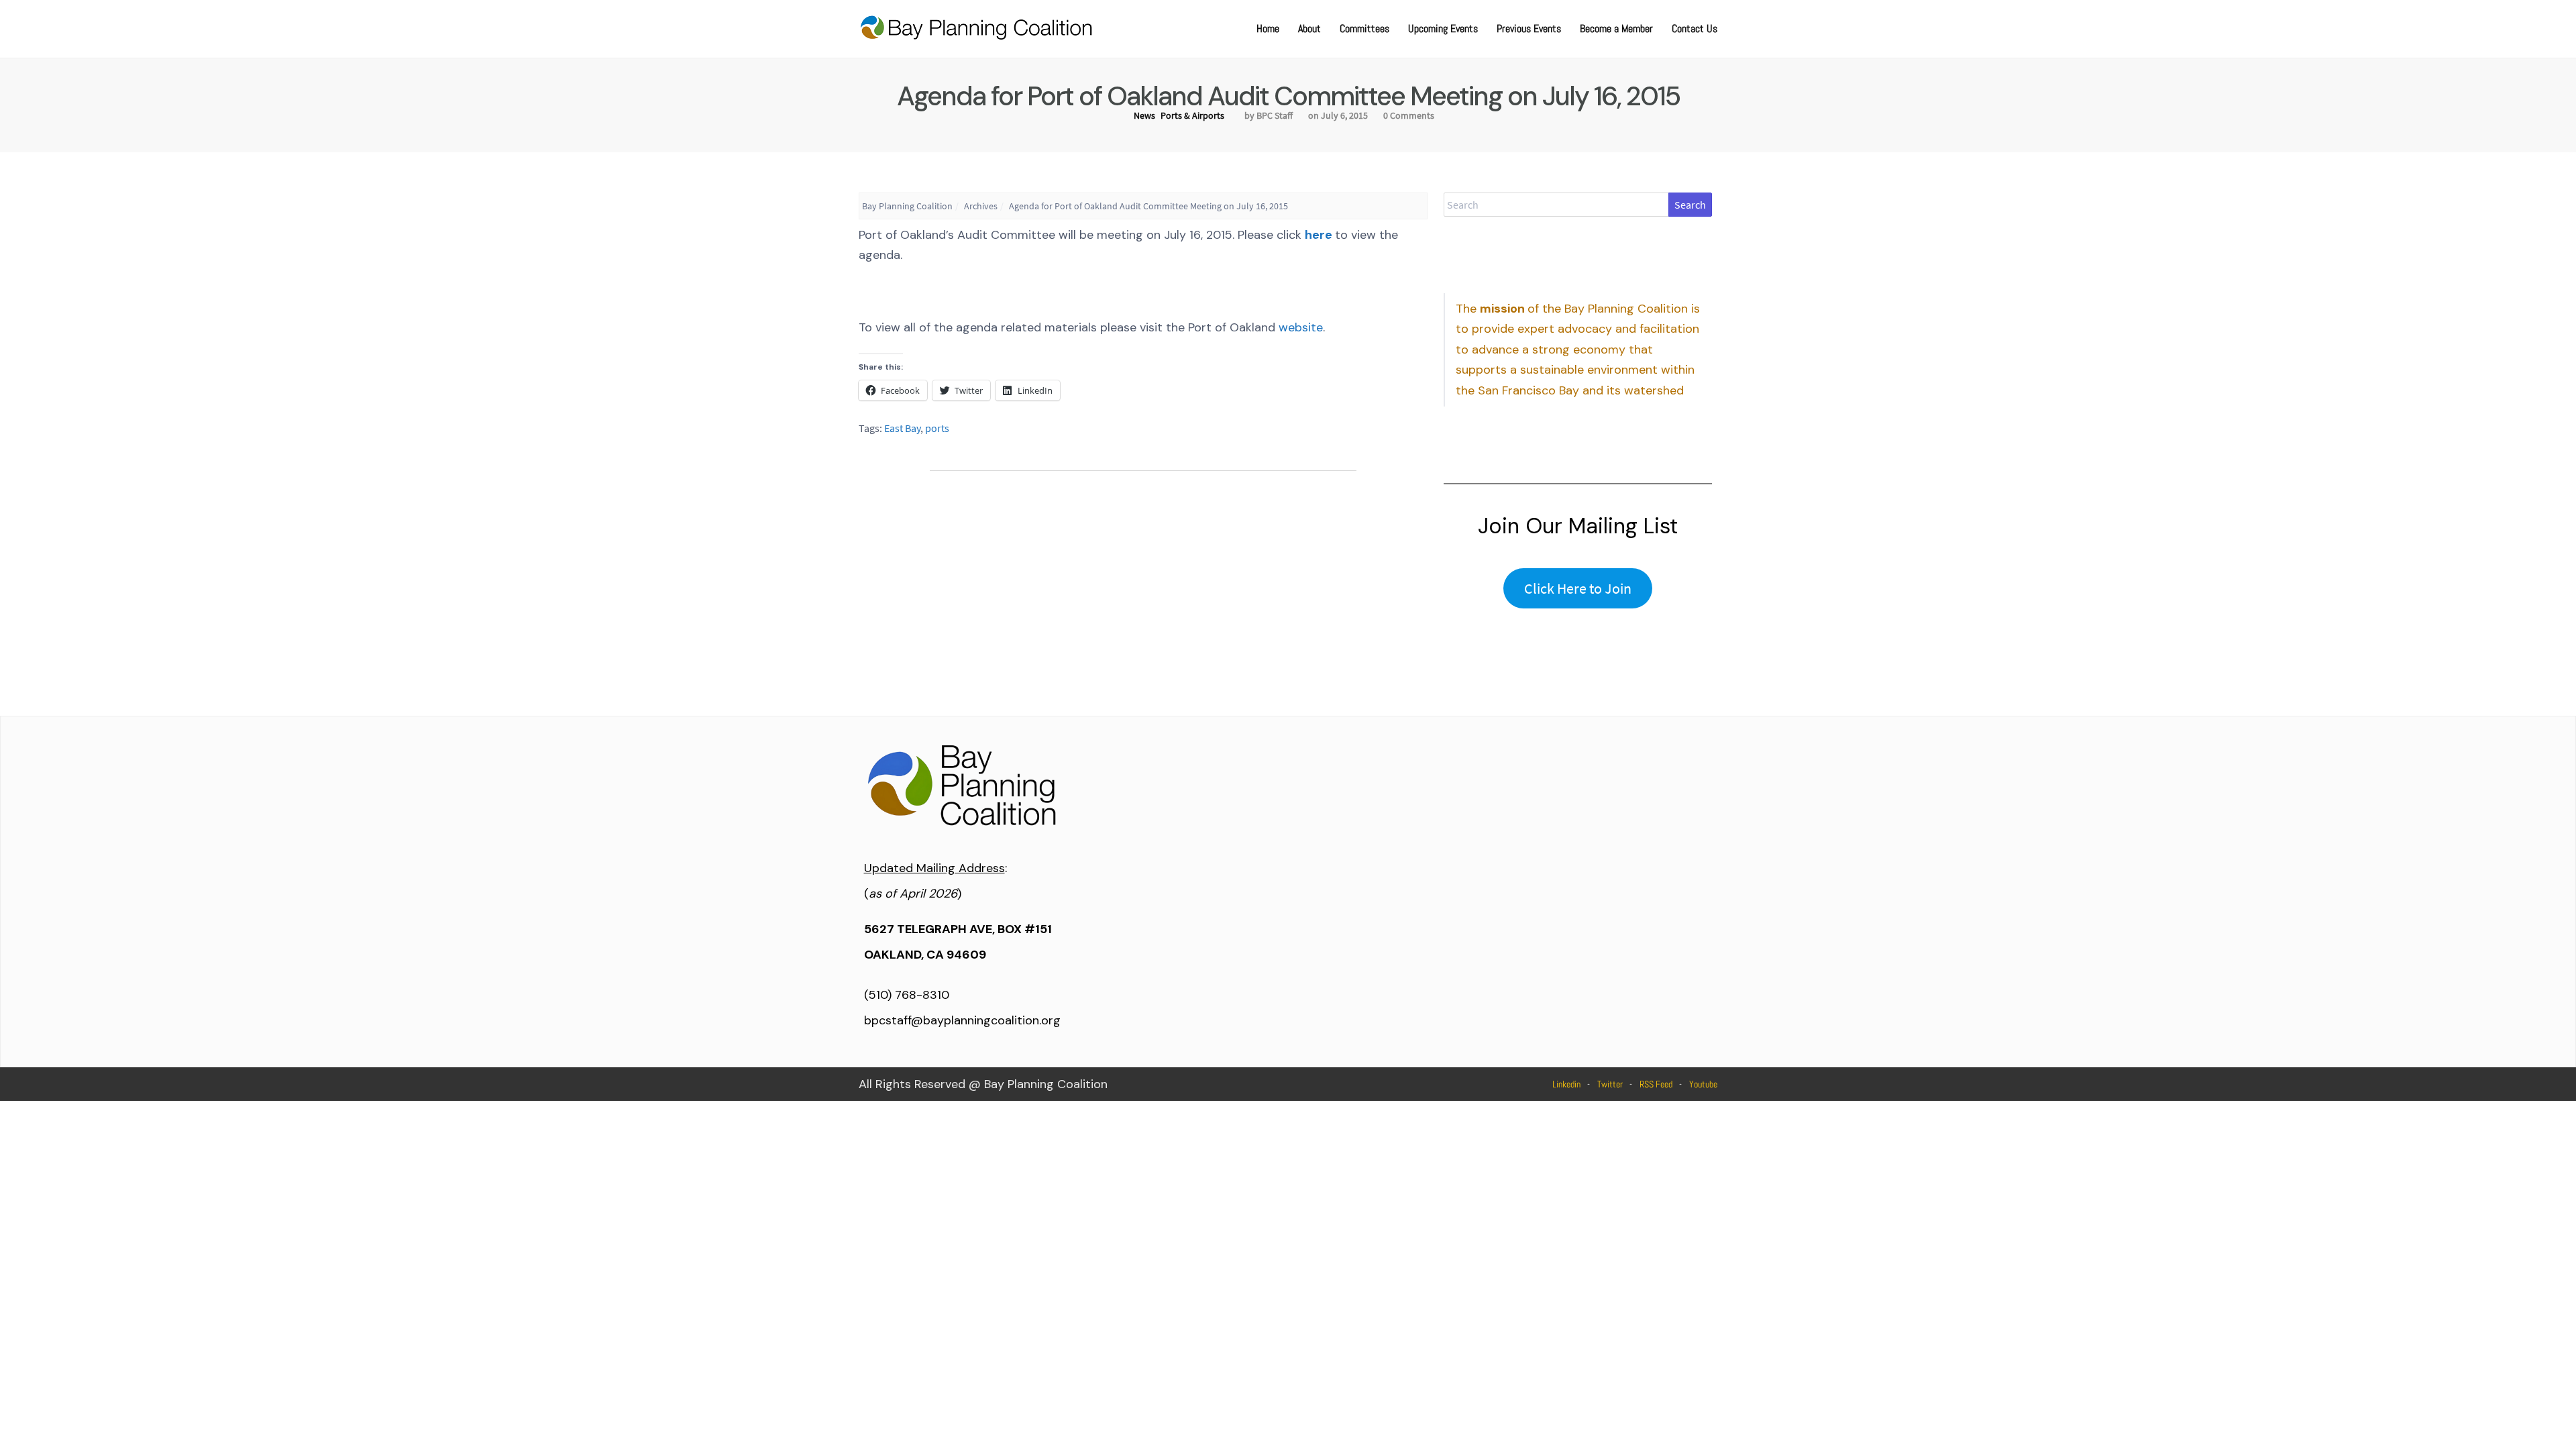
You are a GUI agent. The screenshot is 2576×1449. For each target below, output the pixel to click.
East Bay (902, 428)
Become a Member (1616, 29)
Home (1268, 29)
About (1309, 29)
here (1319, 235)
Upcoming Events (1443, 29)
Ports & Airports (1192, 115)
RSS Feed (1656, 1084)
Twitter (1610, 1084)
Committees (1364, 29)
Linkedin (1566, 1084)
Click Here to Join (1578, 588)
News (1144, 115)
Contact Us (1695, 29)
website (1301, 327)
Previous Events (1529, 29)
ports (937, 428)
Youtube (1703, 1084)
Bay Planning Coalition (907, 206)
